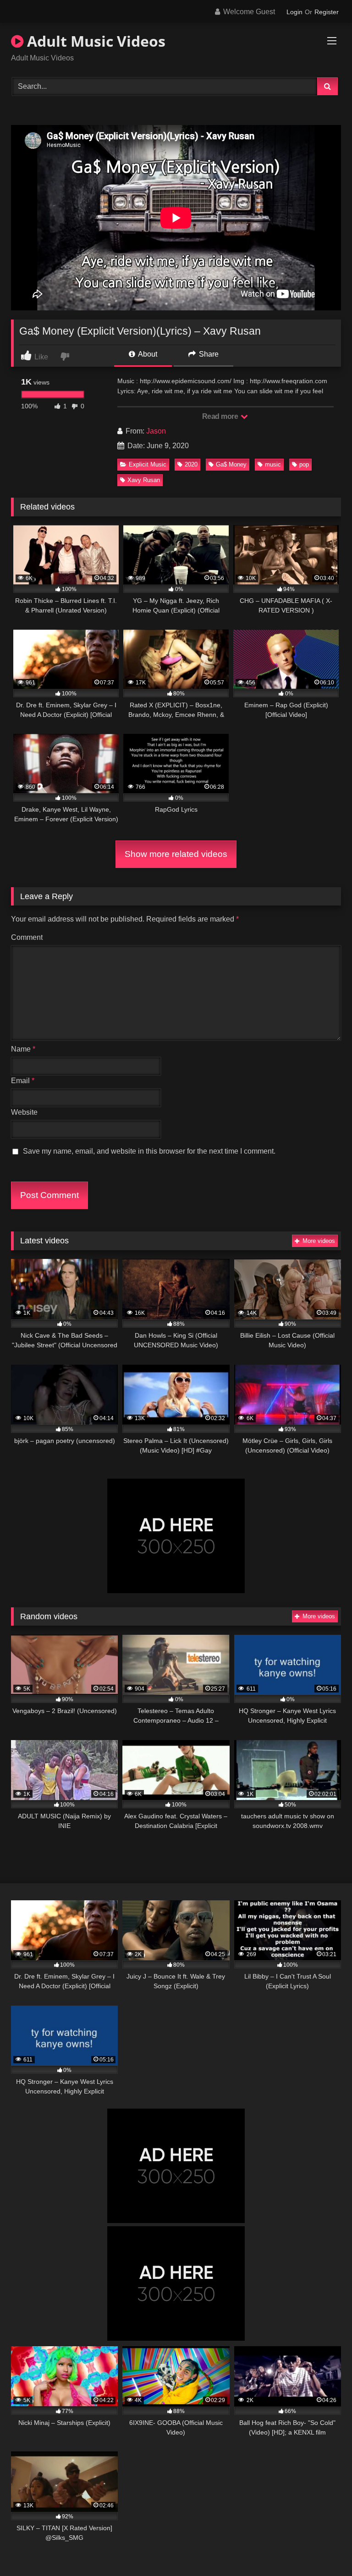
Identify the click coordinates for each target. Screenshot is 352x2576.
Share (208, 354)
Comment (27, 937)
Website (24, 1112)
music (273, 464)
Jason (156, 431)
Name (23, 1049)
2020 (191, 464)
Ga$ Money (231, 464)
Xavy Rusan (144, 480)
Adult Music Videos (94, 41)
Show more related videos (176, 854)
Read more (221, 416)
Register (327, 12)
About (147, 354)
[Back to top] (324, 2549)
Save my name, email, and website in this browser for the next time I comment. (149, 1151)
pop (304, 464)
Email (23, 1081)
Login (294, 12)
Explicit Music (148, 464)
